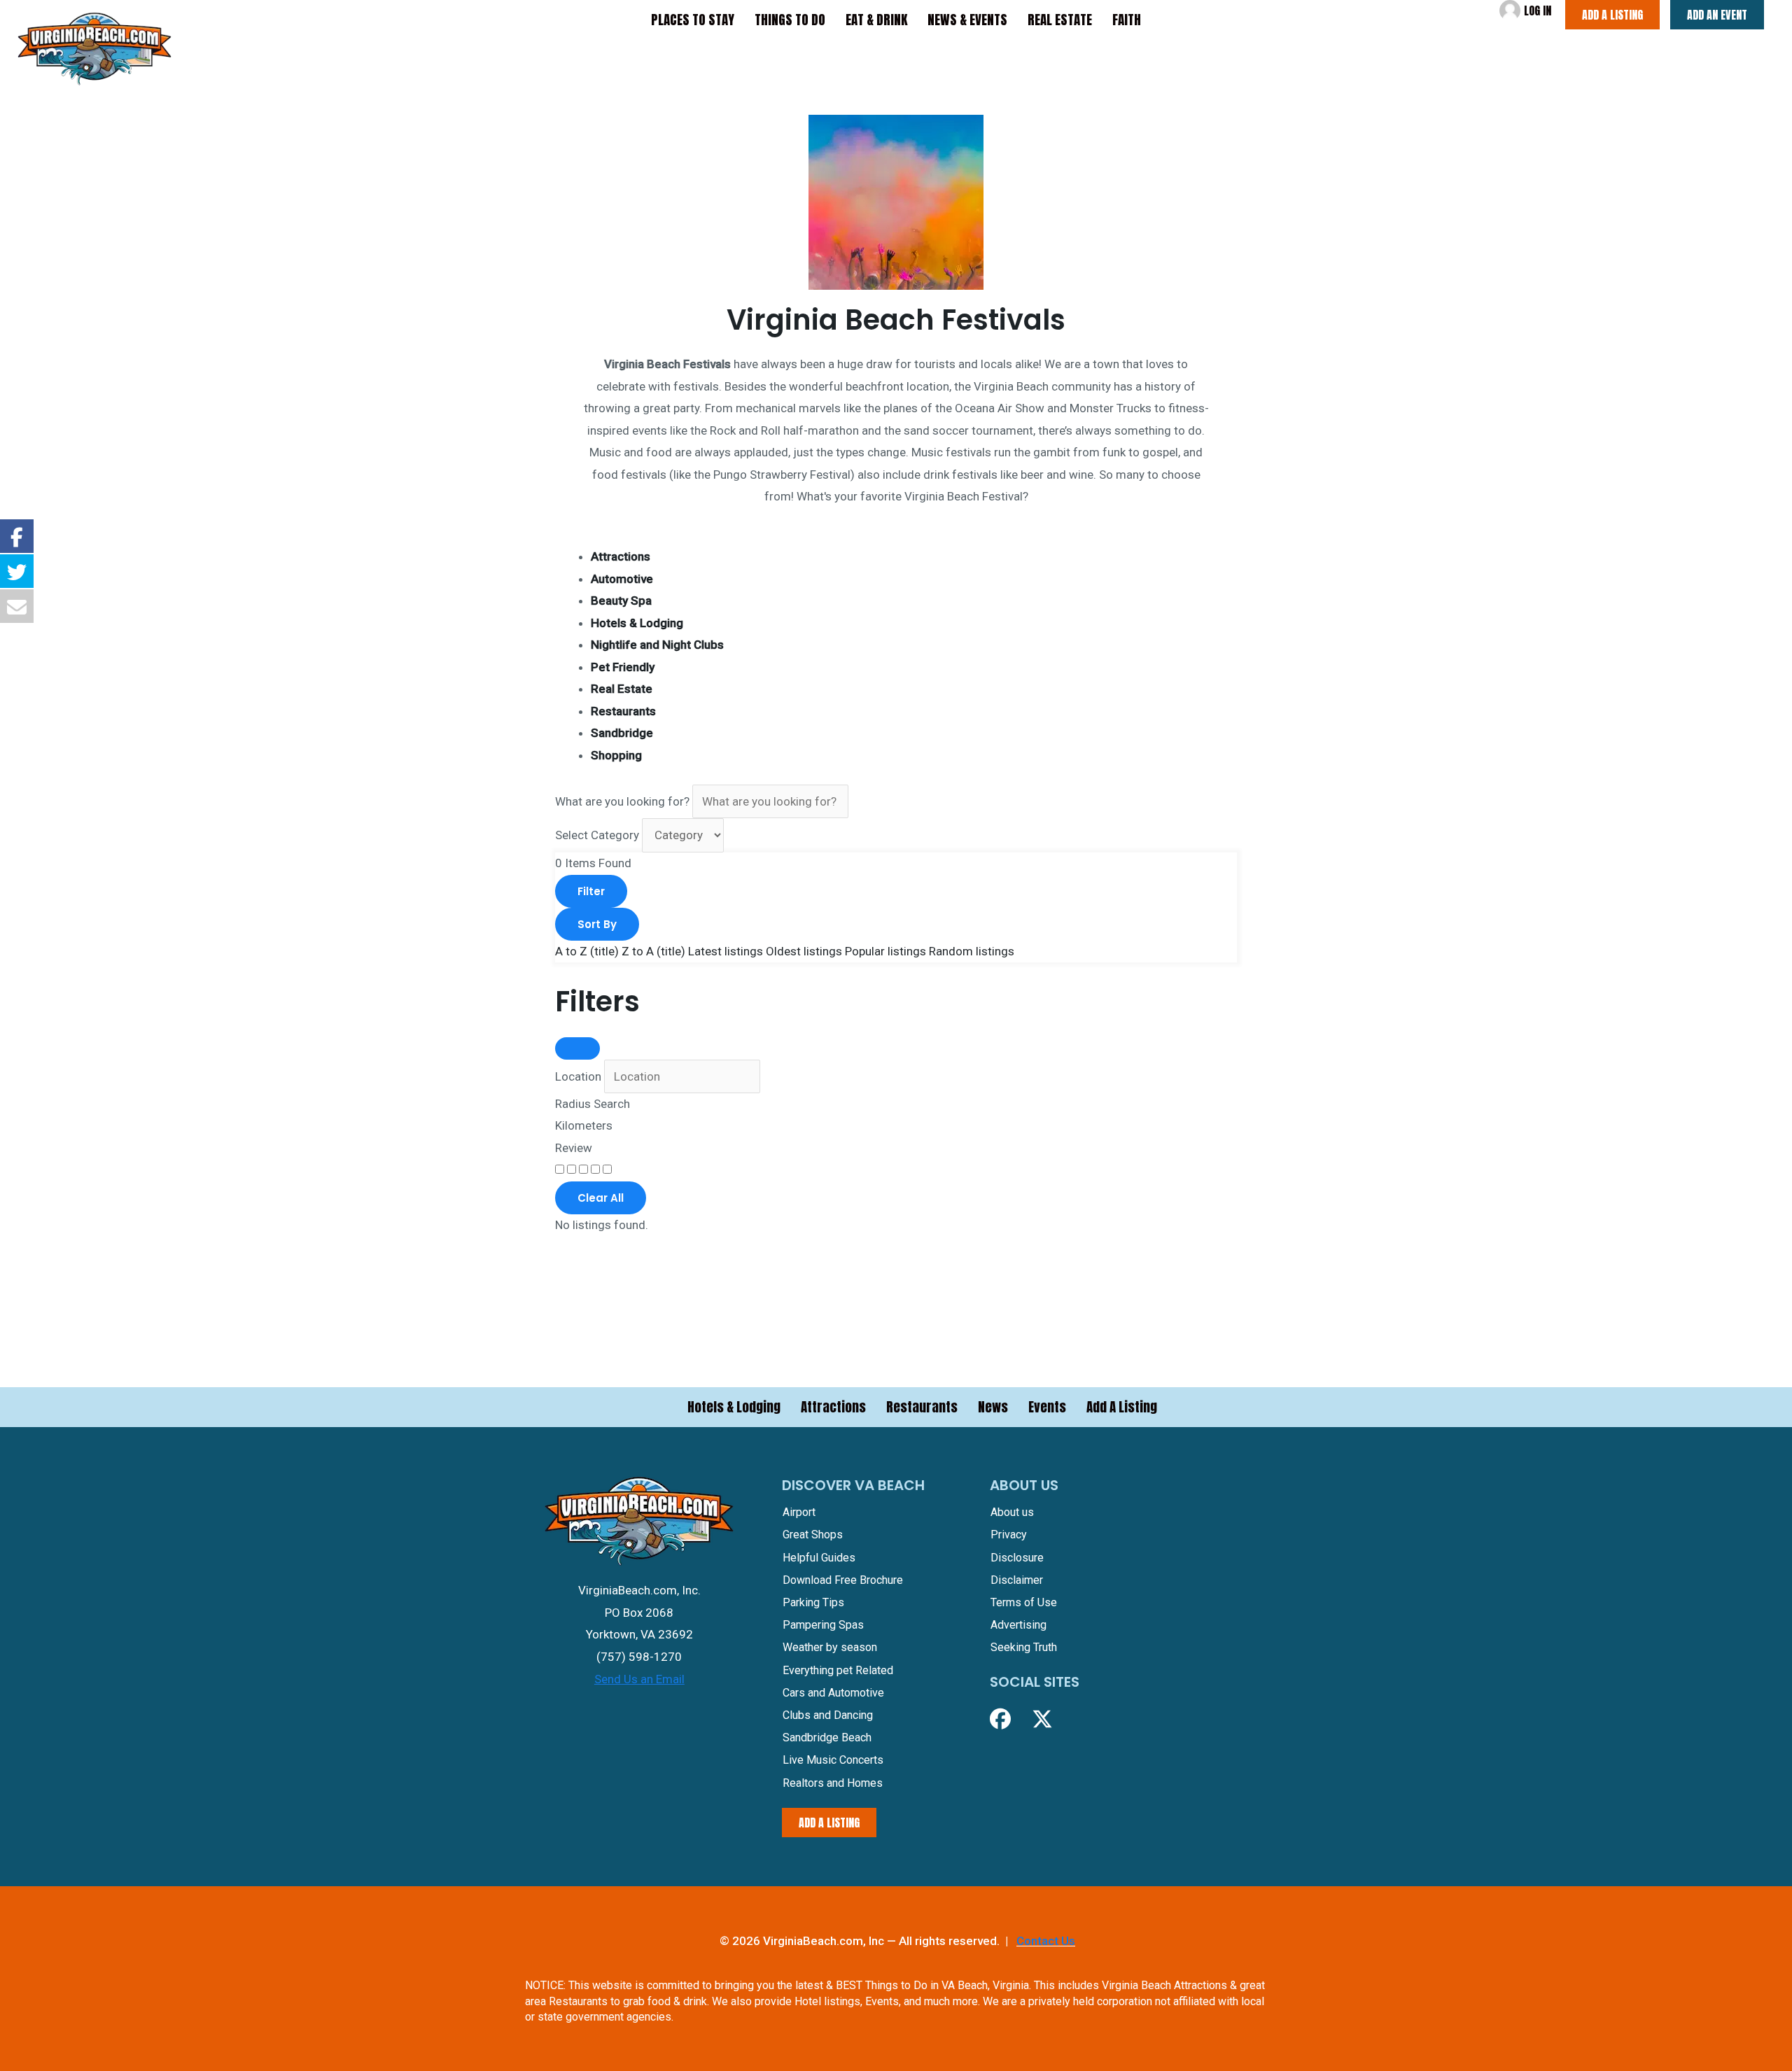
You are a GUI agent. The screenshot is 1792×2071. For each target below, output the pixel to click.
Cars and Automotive (833, 1693)
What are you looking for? (622, 801)
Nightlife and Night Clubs (657, 645)
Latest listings (726, 951)
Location (578, 1076)
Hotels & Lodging (637, 623)
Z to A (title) (653, 951)
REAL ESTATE (1060, 20)
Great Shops (813, 1535)
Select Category (597, 835)
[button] (1000, 1719)
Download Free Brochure (843, 1580)
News (993, 1407)
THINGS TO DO (790, 20)
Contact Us (1046, 1941)
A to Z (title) (587, 951)
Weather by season (830, 1647)
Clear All (601, 1198)
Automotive (622, 579)
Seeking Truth (1024, 1647)
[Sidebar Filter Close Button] (577, 1048)
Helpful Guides (819, 1558)
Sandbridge (622, 733)
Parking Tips (813, 1602)
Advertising (1018, 1625)
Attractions (621, 556)
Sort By (597, 924)
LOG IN (1538, 10)
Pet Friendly (623, 667)
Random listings (972, 951)
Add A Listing (1122, 1407)
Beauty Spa (621, 601)
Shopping (616, 755)
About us (1012, 1512)
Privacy (1009, 1535)
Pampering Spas (823, 1625)
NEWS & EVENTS (967, 20)
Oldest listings (804, 951)
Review (574, 1148)
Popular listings (885, 951)
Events (1047, 1407)
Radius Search (593, 1104)
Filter (591, 891)
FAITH (1127, 20)
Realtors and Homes (833, 1783)
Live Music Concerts (833, 1760)
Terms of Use (1024, 1602)
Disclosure (1017, 1558)
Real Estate (622, 689)
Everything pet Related (838, 1670)
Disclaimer (1017, 1580)
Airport (799, 1512)
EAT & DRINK (876, 20)
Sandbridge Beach (827, 1737)
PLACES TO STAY (693, 20)
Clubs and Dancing (828, 1715)
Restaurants (623, 711)
